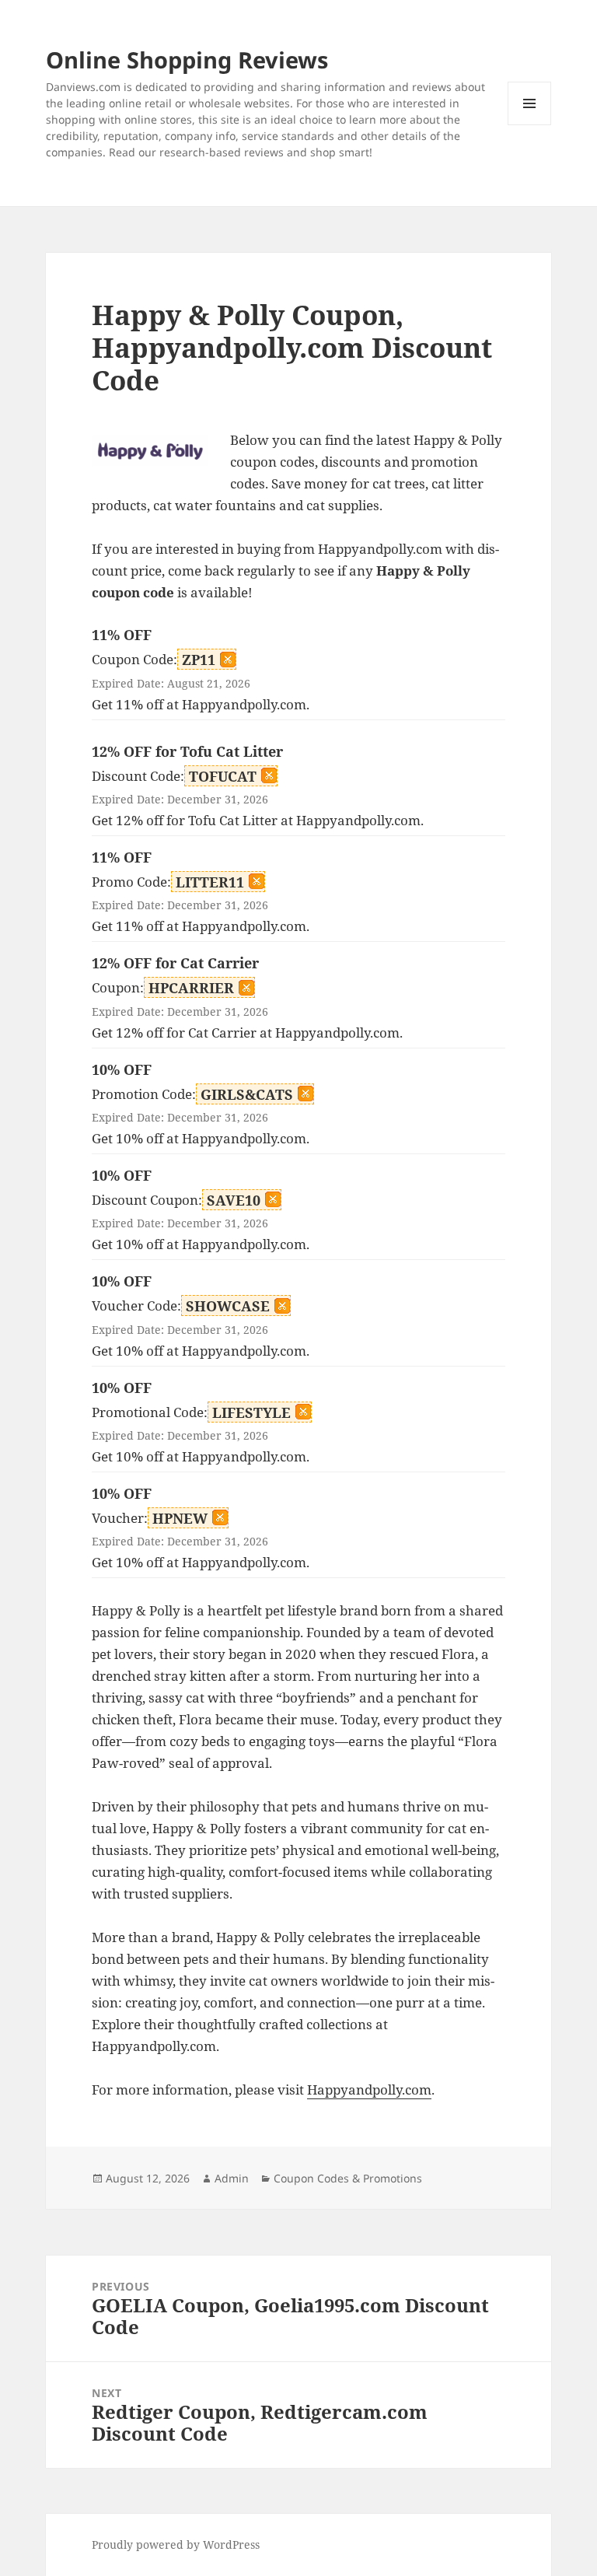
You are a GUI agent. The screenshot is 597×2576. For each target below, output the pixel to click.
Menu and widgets (530, 125)
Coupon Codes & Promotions (348, 2178)
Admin (232, 2178)
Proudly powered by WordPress (176, 2544)
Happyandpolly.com (369, 2089)
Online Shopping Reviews (187, 59)
